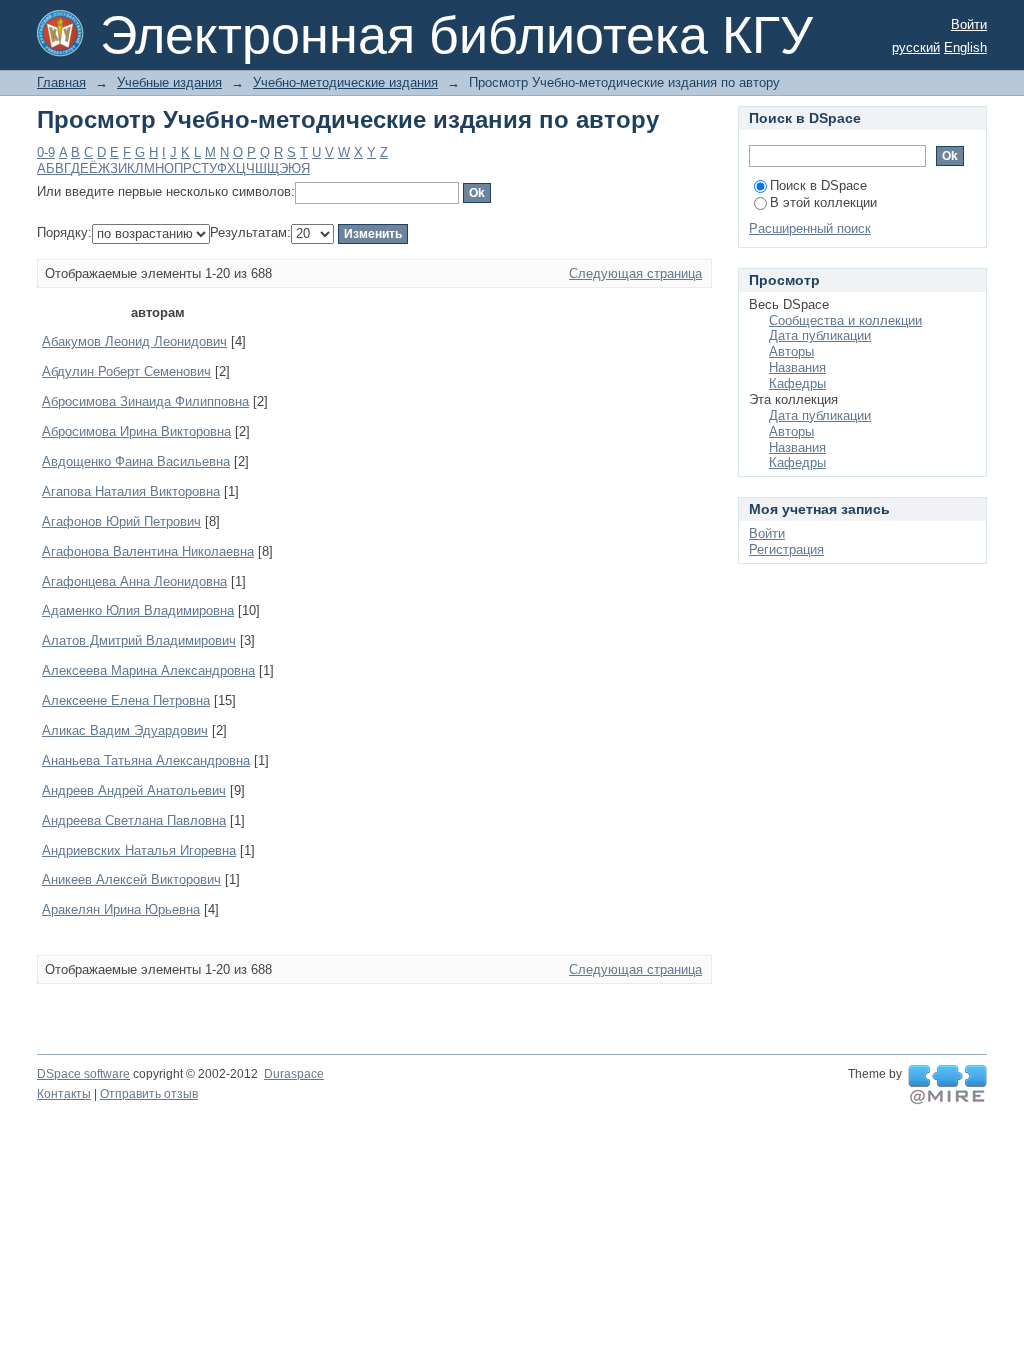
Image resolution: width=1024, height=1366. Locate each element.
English (965, 47)
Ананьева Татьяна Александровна (146, 760)
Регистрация (786, 549)
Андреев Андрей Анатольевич (134, 790)
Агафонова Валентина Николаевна (148, 551)
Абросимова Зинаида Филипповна (145, 401)
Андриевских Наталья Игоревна (139, 850)
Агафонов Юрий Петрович (121, 521)
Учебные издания (169, 82)
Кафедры (797, 383)
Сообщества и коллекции (845, 320)
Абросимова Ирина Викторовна (136, 431)
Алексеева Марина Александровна (148, 670)
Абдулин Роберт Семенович (126, 371)
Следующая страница (635, 273)
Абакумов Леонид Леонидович (134, 341)
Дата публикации (820, 335)
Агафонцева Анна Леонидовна (134, 581)
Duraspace (294, 1074)
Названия (797, 367)
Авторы (791, 351)
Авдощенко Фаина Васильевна (136, 461)
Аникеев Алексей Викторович (131, 879)
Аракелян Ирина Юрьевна (121, 909)
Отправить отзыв (149, 1094)
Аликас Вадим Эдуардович (125, 730)
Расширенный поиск (810, 228)
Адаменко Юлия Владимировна (138, 610)
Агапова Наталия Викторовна (131, 491)
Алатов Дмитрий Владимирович (139, 640)
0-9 (46, 152)
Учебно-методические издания (345, 82)
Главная (61, 82)
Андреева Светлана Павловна (134, 820)
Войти (969, 24)
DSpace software (83, 1074)
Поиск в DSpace (818, 185)
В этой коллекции (823, 202)
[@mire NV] (947, 1085)
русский (916, 47)
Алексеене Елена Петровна (126, 700)
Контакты (64, 1094)
